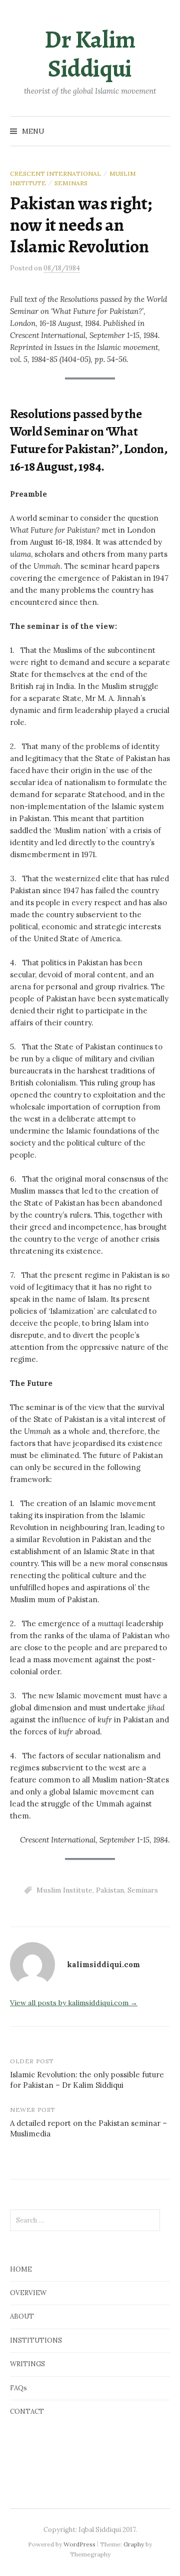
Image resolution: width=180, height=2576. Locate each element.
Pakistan (110, 1890)
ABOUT (22, 2316)
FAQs (18, 2388)
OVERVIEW (28, 2293)
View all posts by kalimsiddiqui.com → (74, 2003)
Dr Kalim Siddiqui (90, 54)
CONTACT (27, 2412)
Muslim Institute (64, 1890)
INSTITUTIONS (36, 2340)
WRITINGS (27, 2364)
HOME (21, 2269)
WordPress (79, 2544)
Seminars (71, 183)
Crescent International (55, 173)
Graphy (134, 2544)
